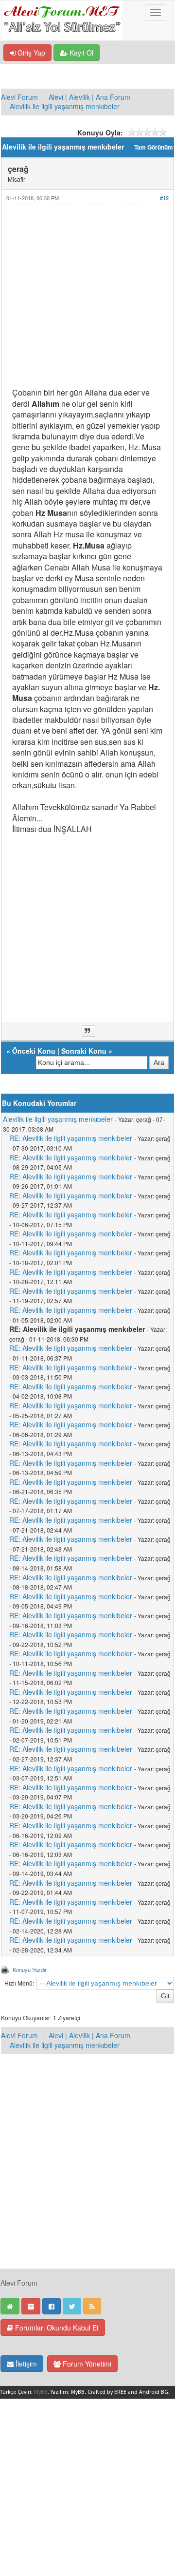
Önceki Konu (34, 1051)
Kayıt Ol (80, 53)
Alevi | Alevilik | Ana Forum (89, 97)
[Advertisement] (87, 300)
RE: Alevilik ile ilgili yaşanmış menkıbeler (71, 1138)
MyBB (41, 2392)
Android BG (154, 2392)
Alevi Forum (19, 97)
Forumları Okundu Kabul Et (56, 2328)
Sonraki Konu (84, 1051)
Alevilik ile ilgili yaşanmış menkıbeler (65, 106)
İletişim (25, 2364)
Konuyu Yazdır (30, 1970)
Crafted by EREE (107, 2392)
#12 (164, 198)
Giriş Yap (30, 53)
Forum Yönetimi (86, 2364)
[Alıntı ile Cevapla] (88, 1031)
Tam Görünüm (154, 147)
